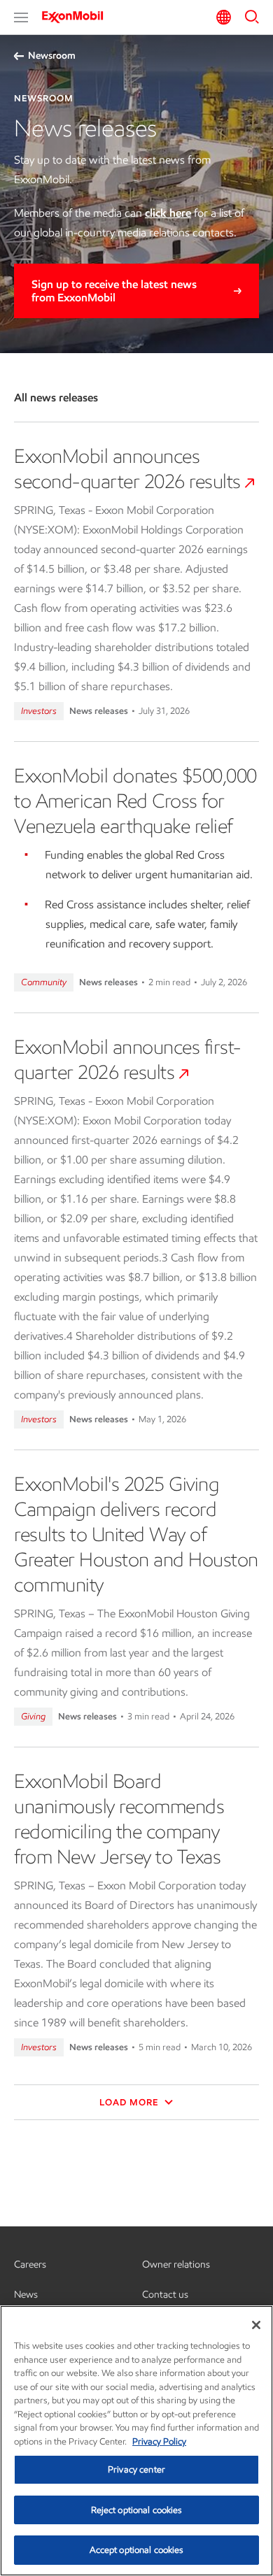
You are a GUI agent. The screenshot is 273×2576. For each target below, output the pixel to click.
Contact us (165, 2295)
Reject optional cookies (137, 2510)
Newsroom (52, 56)
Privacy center (136, 2469)
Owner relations (176, 2264)
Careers (30, 2264)
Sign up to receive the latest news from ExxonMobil (114, 291)
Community (44, 982)
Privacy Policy (159, 2441)
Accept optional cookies (137, 2550)
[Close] (256, 2325)
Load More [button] (130, 2102)
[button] (21, 17)
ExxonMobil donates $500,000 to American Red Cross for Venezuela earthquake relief (135, 801)
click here (168, 213)
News (26, 2295)
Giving (33, 1716)
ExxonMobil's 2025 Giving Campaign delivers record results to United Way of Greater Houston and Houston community (136, 1534)
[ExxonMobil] (77, 17)
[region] (136, 2441)
